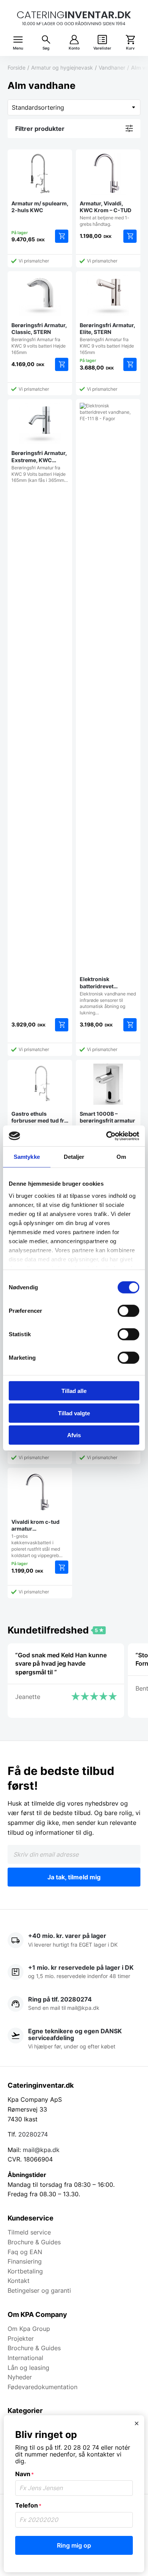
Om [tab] (121, 1157)
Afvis (74, 1435)
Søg (46, 48)
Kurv (130, 48)
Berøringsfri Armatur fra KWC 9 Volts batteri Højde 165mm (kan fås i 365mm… (40, 466)
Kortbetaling (25, 2271)
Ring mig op (74, 2545)
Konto (74, 48)
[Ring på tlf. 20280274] (74, 2004)
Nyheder (20, 2377)
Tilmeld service (29, 2232)
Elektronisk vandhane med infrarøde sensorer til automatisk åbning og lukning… (108, 996)
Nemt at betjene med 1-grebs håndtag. (105, 214)
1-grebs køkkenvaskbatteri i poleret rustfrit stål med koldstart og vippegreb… (37, 1538)
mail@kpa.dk (41, 2150)
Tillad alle (74, 1391)
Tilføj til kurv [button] (62, 236)
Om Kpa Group (29, 2329)
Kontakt (19, 2281)
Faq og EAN (25, 2252)
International (25, 2358)
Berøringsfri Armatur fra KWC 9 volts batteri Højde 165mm (39, 338)
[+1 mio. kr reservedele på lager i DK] (74, 1972)
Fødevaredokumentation (43, 2387)
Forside (17, 68)
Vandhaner (112, 68)
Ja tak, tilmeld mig (74, 1877)
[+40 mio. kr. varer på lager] (74, 1941)
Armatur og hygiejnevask (62, 68)
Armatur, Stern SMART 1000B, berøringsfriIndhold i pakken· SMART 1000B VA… (108, 1130)
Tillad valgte (74, 1413)
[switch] (128, 1311)
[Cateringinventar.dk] (74, 18)
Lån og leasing (28, 2368)
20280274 (33, 2134)
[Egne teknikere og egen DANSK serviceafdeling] (74, 2039)
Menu (18, 48)
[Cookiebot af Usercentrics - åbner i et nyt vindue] (106, 1136)
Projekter (21, 2338)
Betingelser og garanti (39, 2290)
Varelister (102, 48)
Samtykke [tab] (27, 1157)
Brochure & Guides (34, 2242)
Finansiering (25, 2261)
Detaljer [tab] (74, 1157)
